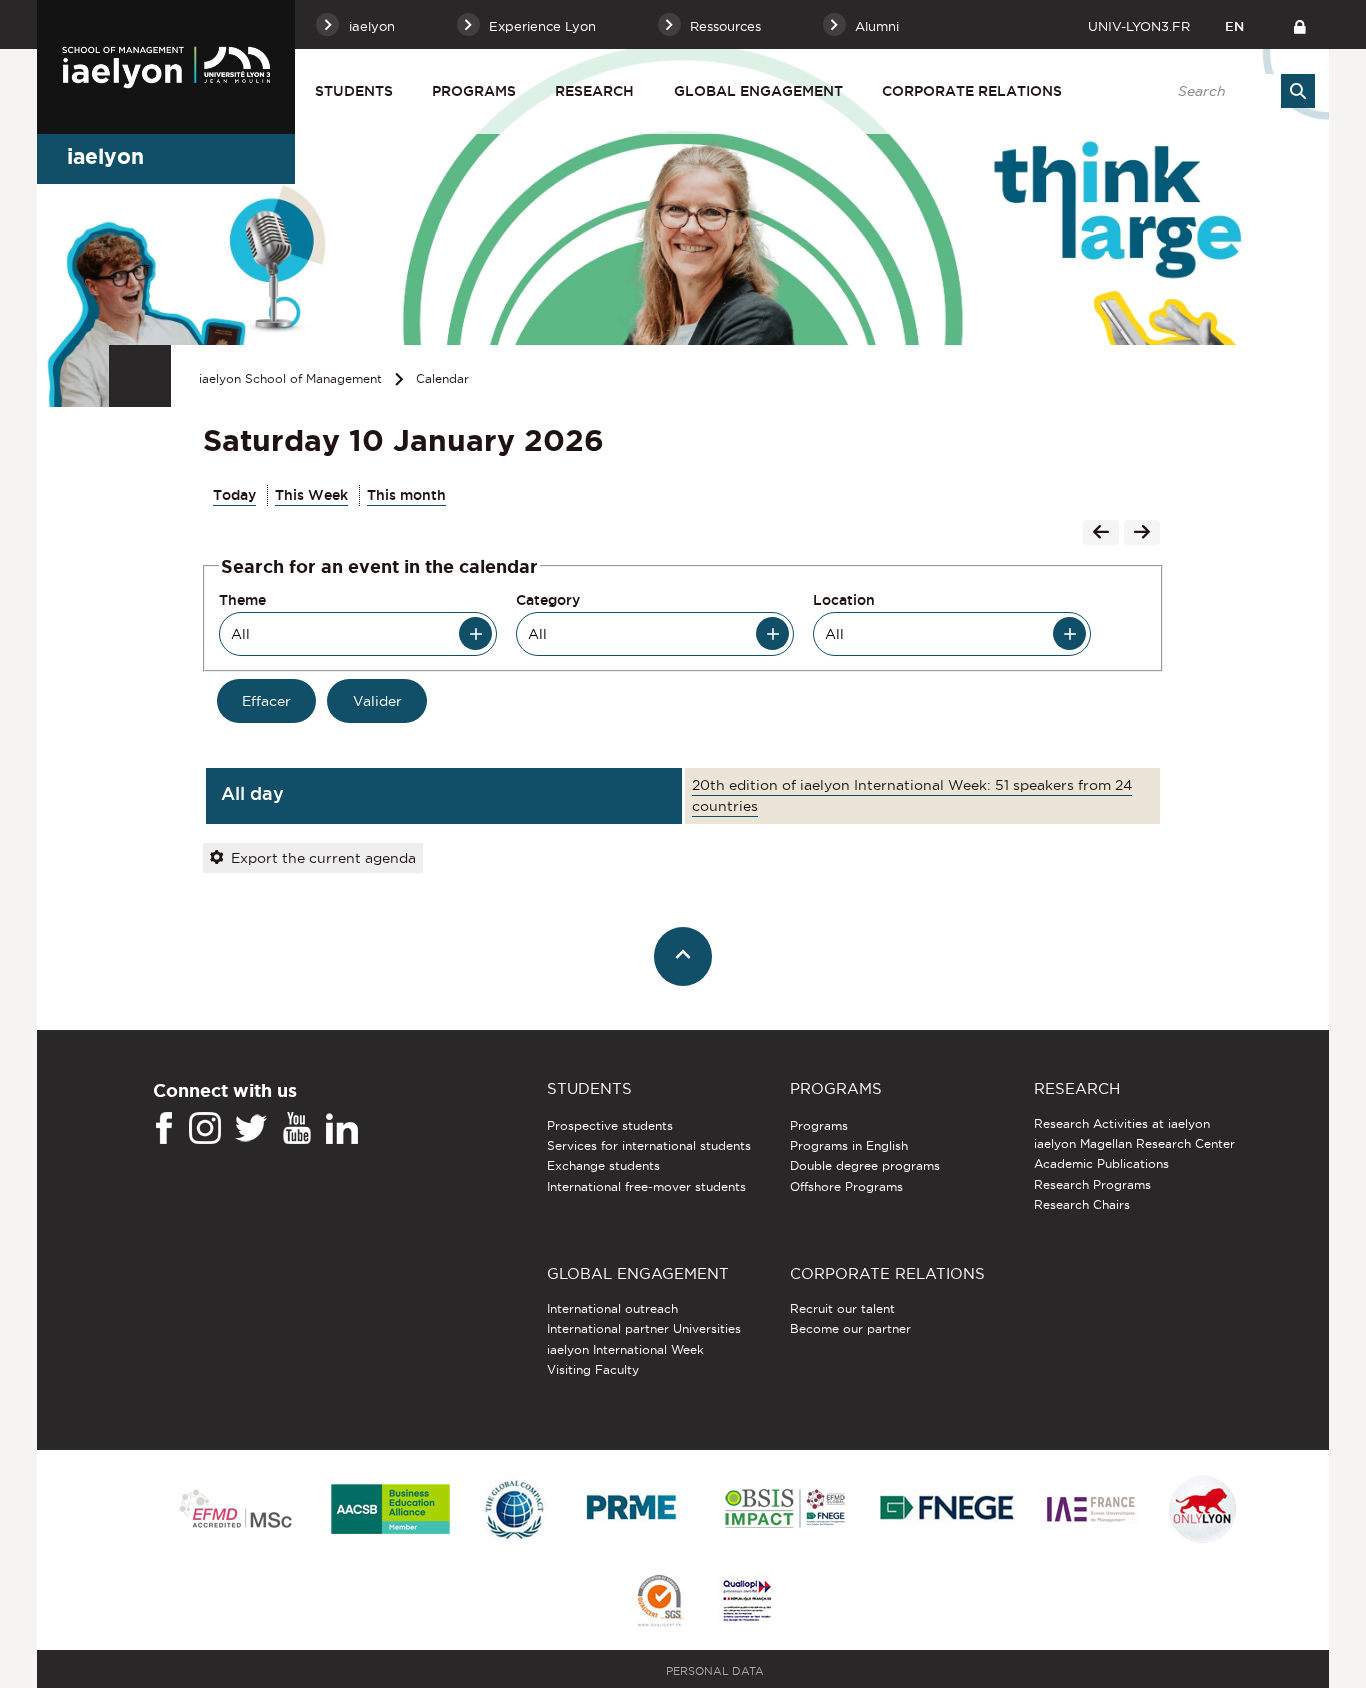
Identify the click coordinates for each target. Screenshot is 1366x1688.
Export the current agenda (323, 858)
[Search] (1298, 91)
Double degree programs (865, 1165)
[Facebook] (164, 1129)
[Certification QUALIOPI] (747, 1602)
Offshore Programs (846, 1186)
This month (406, 495)
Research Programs (1092, 1184)
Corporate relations (972, 91)
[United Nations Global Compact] (514, 1510)
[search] (1236, 91)
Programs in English (849, 1145)
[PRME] (633, 1510)
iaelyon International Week (625, 1349)
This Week (311, 495)
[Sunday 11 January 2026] (1142, 534)
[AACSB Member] (391, 1510)
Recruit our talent (842, 1308)
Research (594, 91)
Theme (242, 600)
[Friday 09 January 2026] (1101, 534)
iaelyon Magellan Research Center (1134, 1143)
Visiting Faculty (593, 1369)
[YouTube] (297, 1129)
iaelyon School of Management (290, 378)
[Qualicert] (659, 1602)
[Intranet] (1299, 24)
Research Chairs (1082, 1204)
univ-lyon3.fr (1139, 26)
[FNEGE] (947, 1510)
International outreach (612, 1308)
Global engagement (758, 91)
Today (234, 495)
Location (844, 600)
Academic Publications (1101, 1163)
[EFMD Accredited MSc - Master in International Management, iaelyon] (235, 1510)
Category (548, 600)
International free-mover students (646, 1186)
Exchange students (603, 1165)
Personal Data (715, 1671)
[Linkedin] (342, 1129)
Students (354, 91)
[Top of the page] (683, 956)
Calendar (442, 378)
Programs (474, 91)
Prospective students (610, 1125)
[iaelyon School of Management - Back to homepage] (166, 67)
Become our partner (850, 1328)
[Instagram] (205, 1129)
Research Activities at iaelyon (1122, 1123)
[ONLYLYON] (1203, 1510)
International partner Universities (644, 1328)
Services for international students (649, 1145)
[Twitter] (251, 1129)
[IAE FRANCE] (1091, 1510)
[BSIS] (784, 1510)
